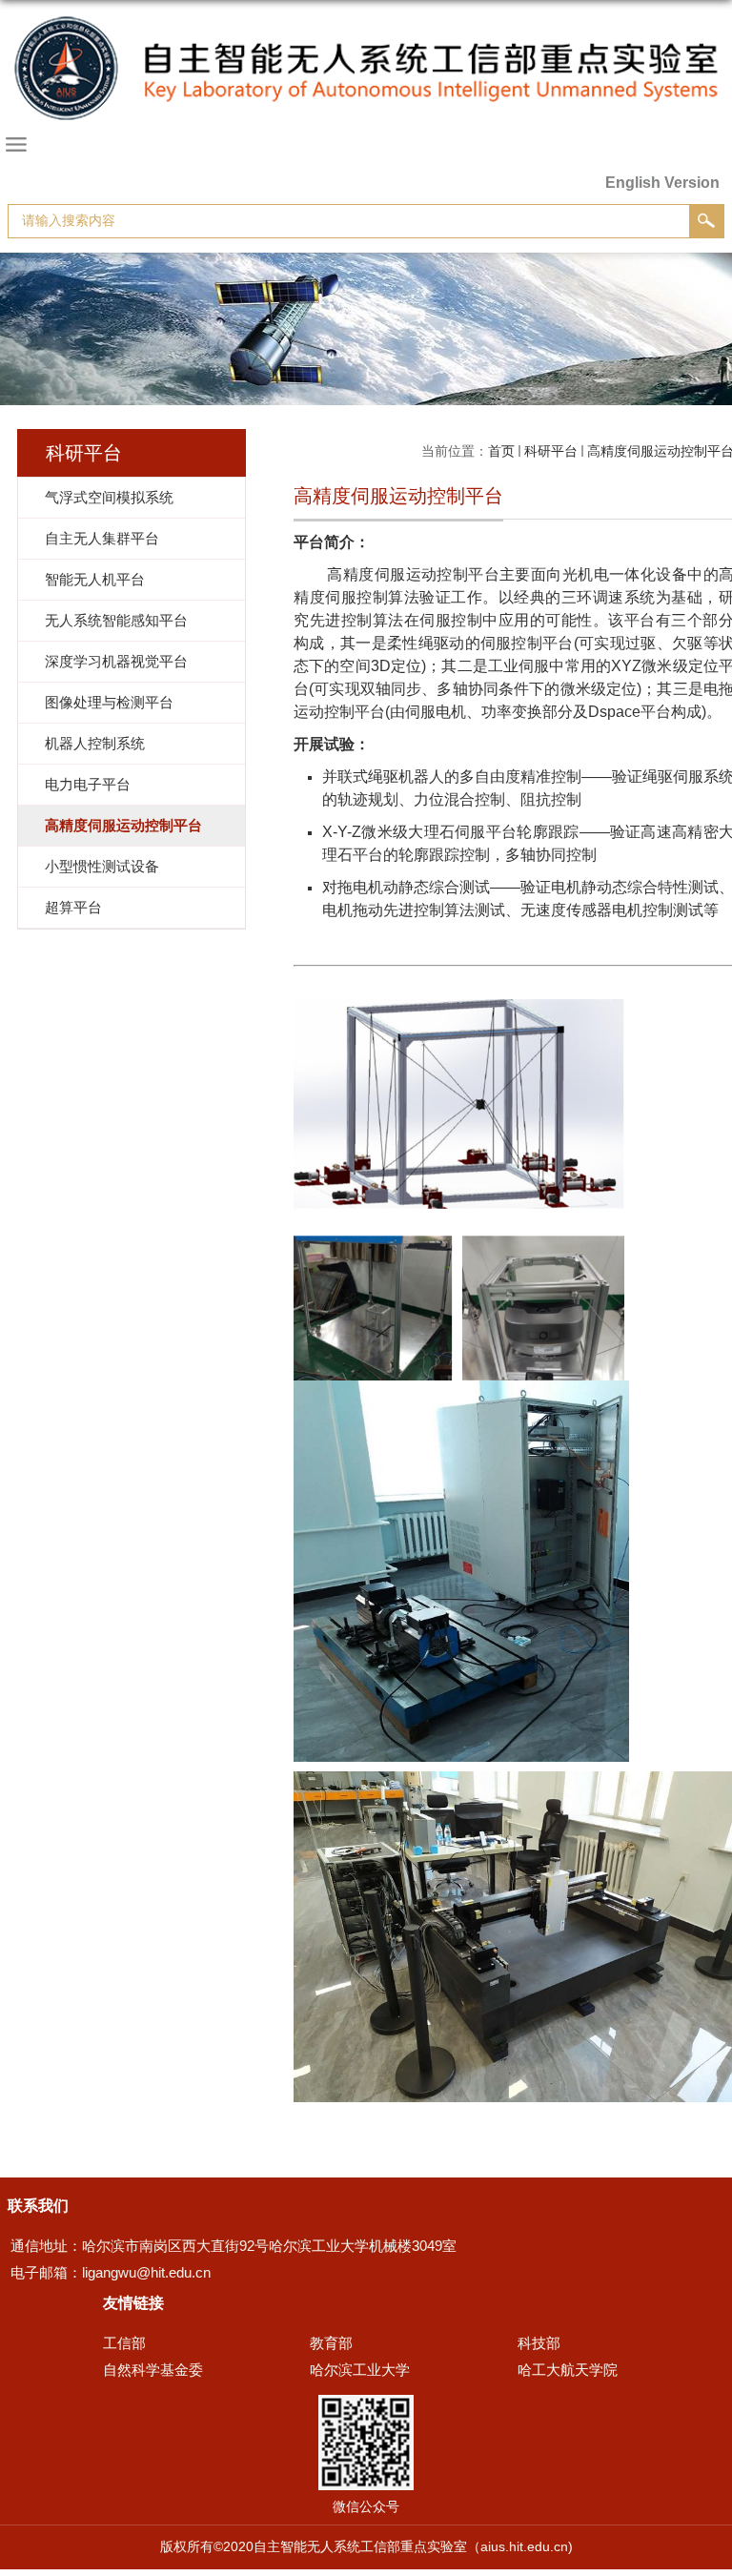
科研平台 (551, 451)
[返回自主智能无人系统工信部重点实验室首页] (366, 88)
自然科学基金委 (153, 2370)
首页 (501, 451)
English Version (662, 183)
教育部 (331, 2343)
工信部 (124, 2343)
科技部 (539, 2343)
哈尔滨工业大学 (360, 2370)
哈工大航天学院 (568, 2370)
